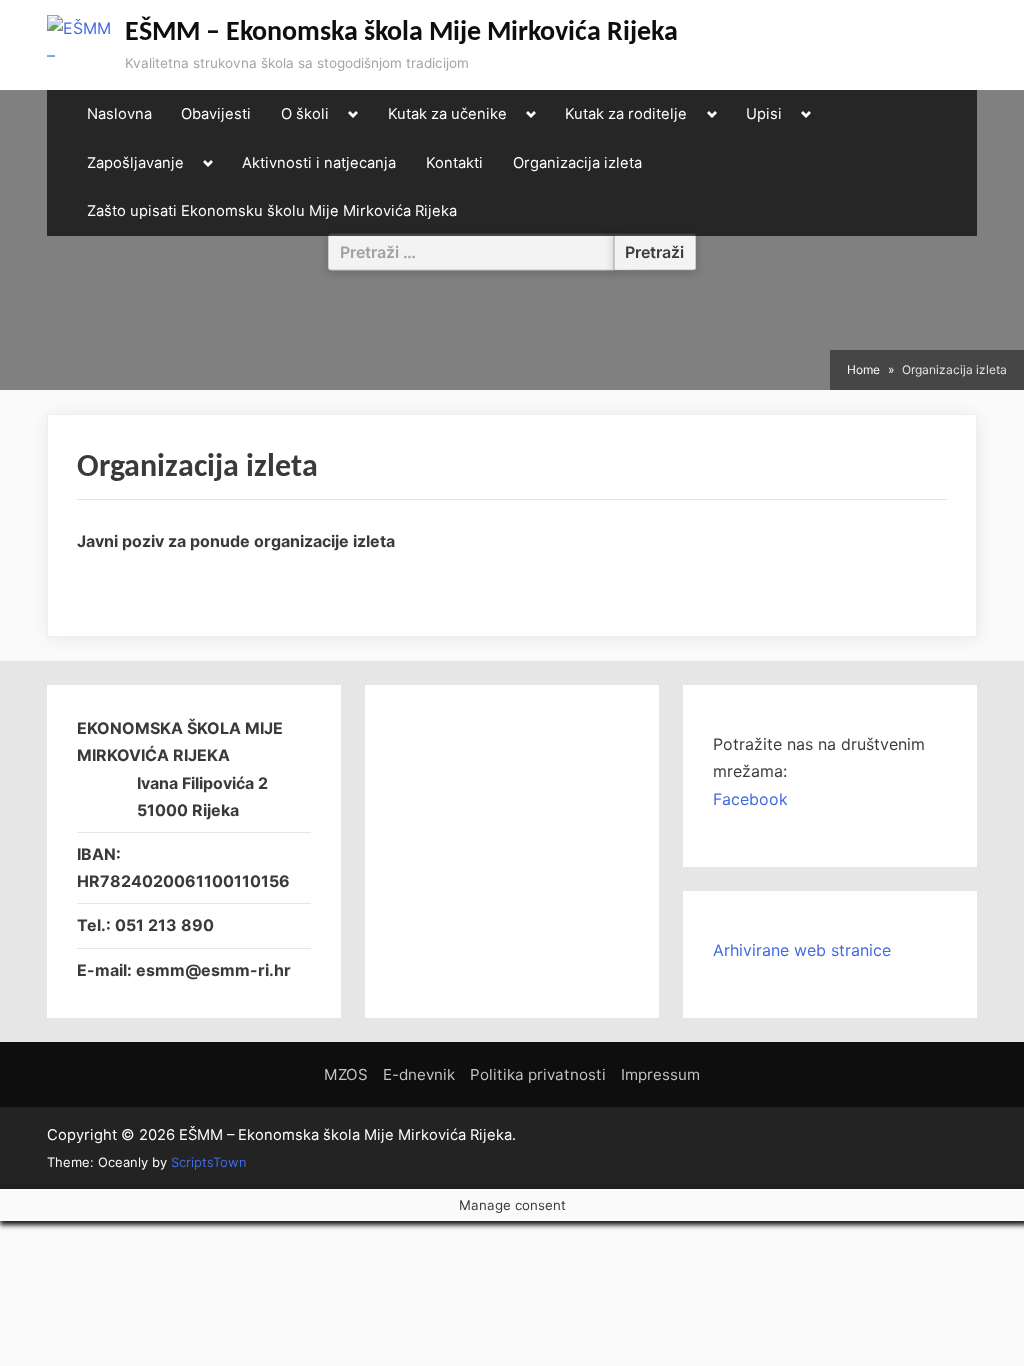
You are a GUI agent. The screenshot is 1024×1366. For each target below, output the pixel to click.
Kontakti (454, 163)
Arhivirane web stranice (802, 950)
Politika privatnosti (538, 1074)
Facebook (750, 799)
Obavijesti (216, 114)
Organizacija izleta (577, 163)
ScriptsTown (209, 1162)
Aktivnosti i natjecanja (319, 163)
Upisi (764, 114)
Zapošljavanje (135, 163)
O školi (305, 114)
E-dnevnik (419, 1074)
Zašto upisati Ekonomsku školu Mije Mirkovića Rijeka (272, 211)
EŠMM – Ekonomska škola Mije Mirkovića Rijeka (401, 33)
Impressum (660, 1074)
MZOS (346, 1074)
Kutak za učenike (447, 114)
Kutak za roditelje (626, 114)
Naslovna (119, 114)
